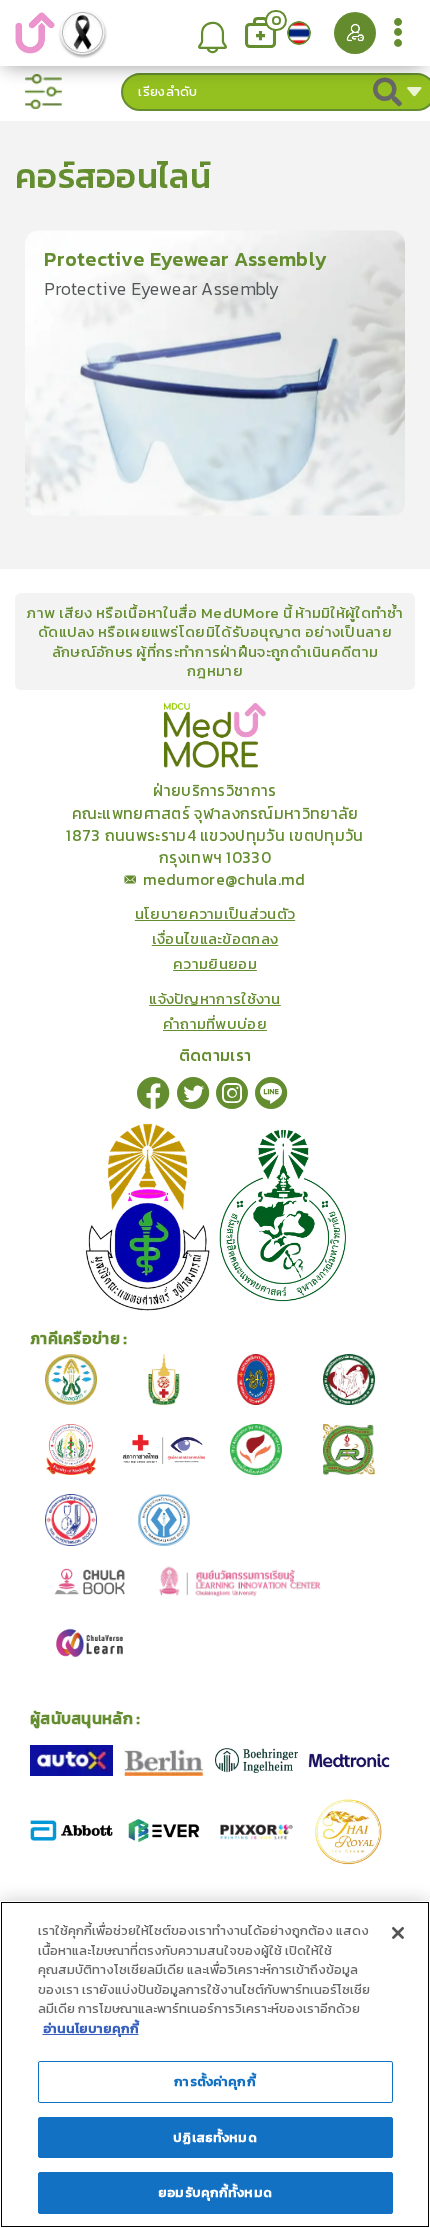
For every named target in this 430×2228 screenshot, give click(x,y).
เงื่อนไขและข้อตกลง (215, 938)
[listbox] (213, 33)
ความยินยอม (215, 963)
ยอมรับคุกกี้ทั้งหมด (215, 2192)
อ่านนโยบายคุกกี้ (91, 2028)
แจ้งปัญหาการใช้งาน (215, 998)
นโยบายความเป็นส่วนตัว (215, 913)
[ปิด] (398, 1933)
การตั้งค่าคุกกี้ (214, 2081)
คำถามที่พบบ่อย (215, 1023)
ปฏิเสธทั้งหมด (214, 2137)
